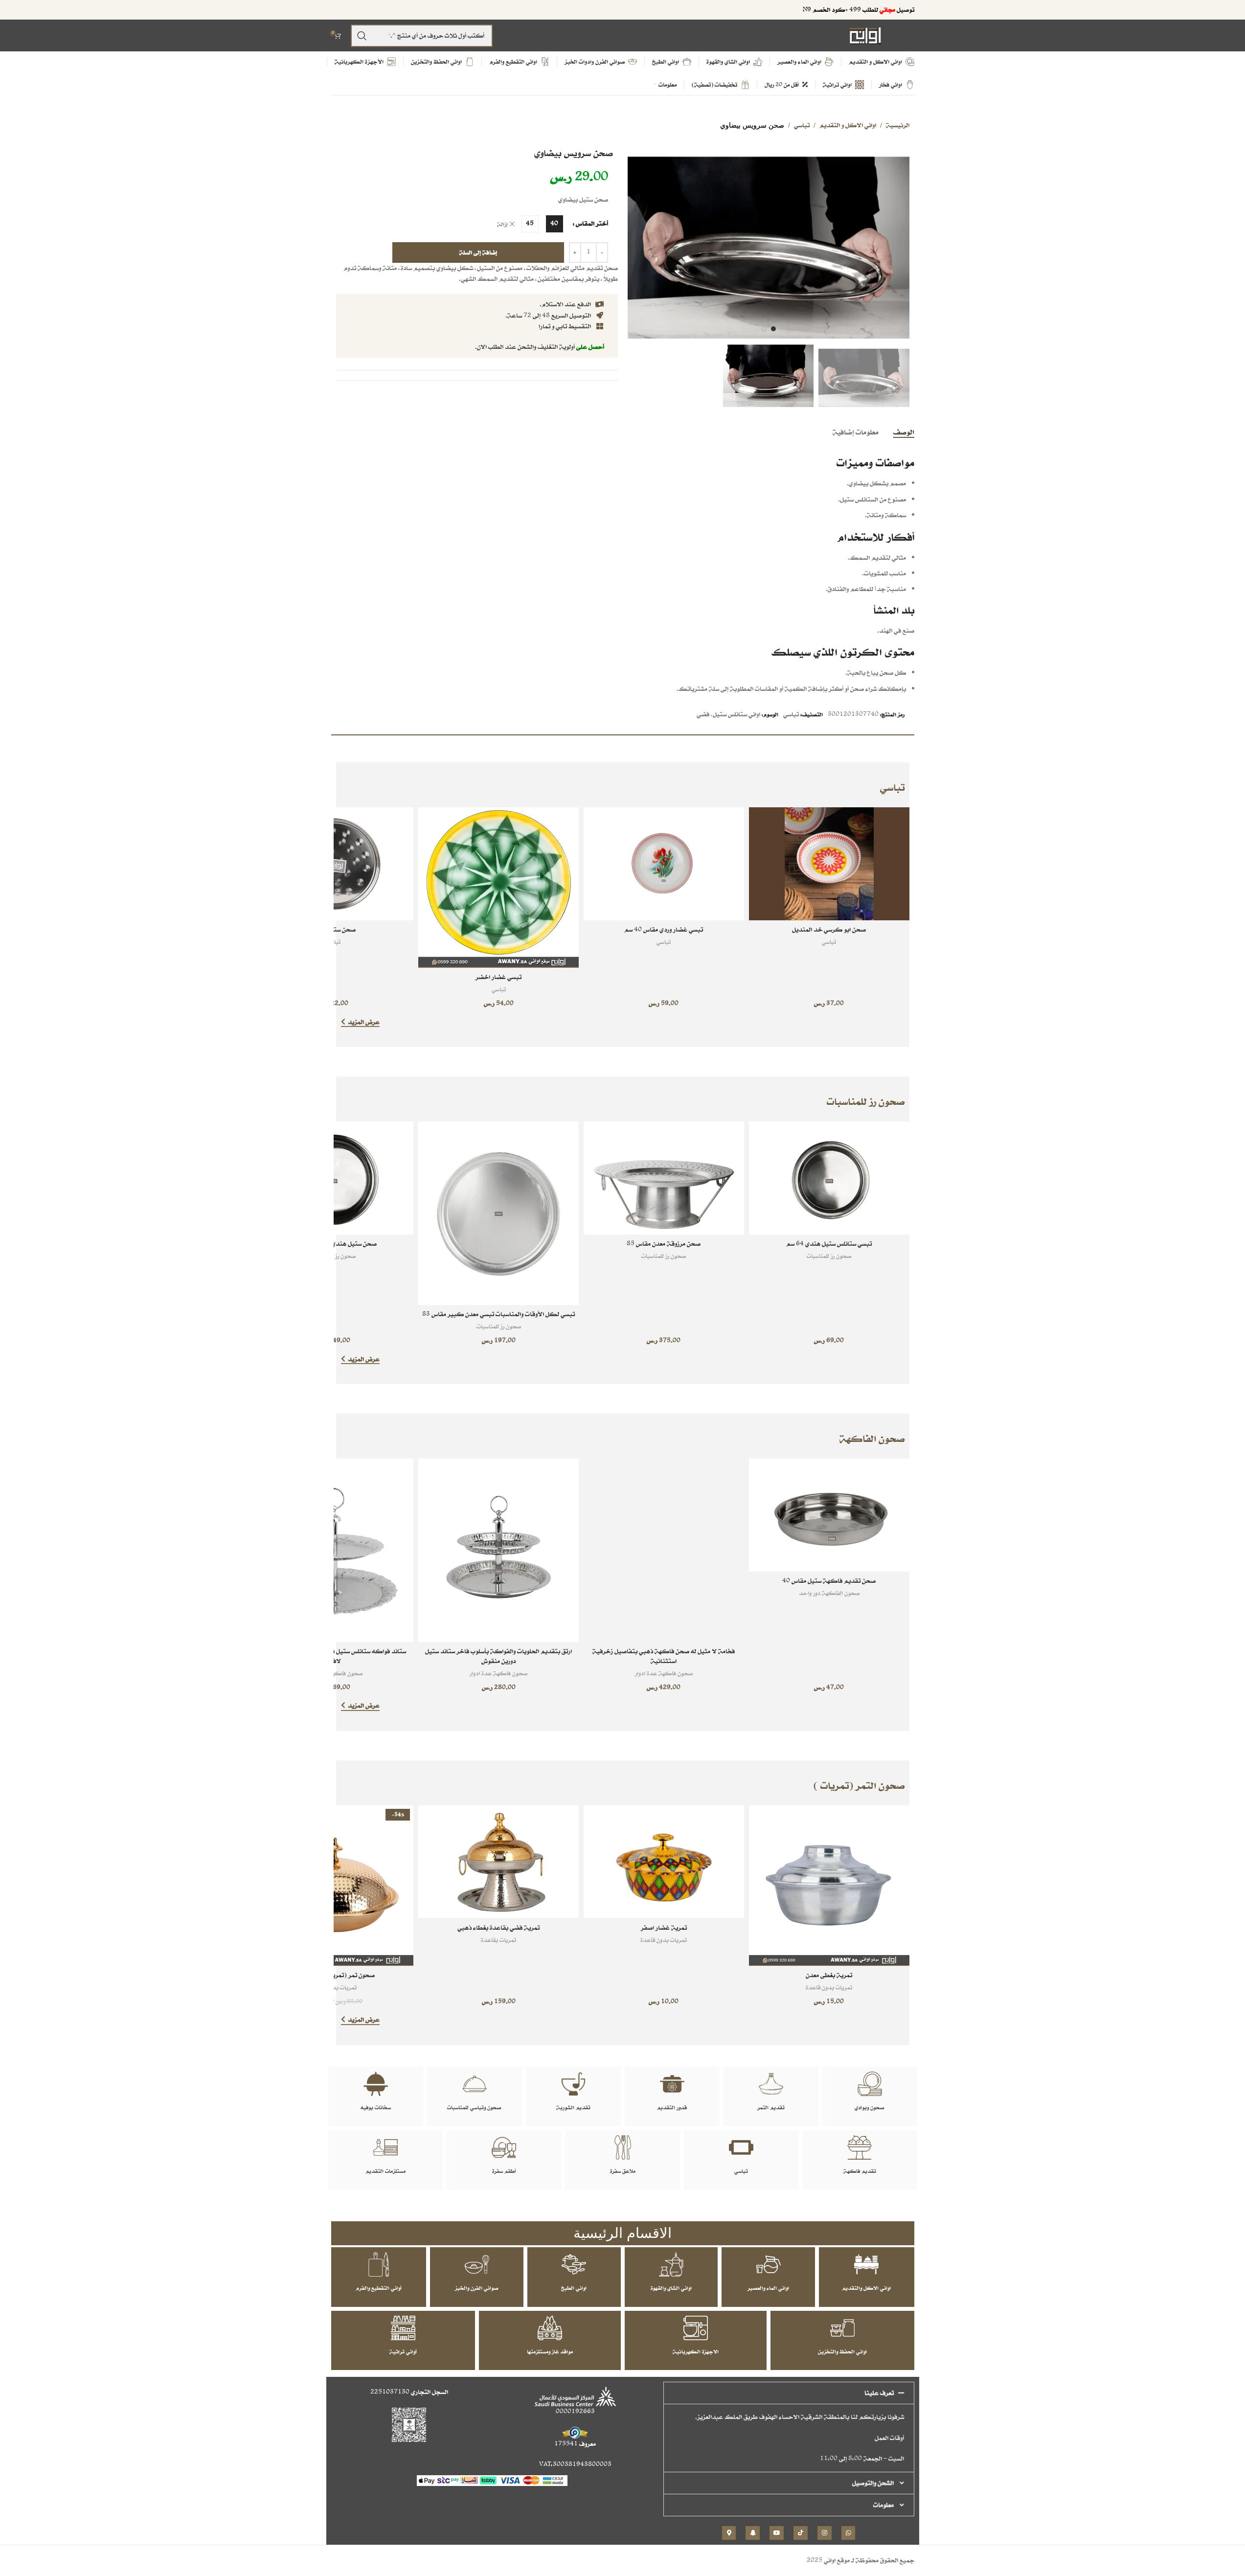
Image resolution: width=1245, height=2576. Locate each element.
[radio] (555, 224)
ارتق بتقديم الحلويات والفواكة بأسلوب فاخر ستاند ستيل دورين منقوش (498, 1656)
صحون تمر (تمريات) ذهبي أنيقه (334, 1975)
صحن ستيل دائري (333, 929)
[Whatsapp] (849, 2533)
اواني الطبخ (574, 2288)
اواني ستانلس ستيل (736, 714)
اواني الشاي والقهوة (671, 2288)
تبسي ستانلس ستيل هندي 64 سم (829, 1243)
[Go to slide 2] (764, 329)
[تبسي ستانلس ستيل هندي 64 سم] (829, 1178)
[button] (789, 2393)
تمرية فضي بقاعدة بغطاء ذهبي (498, 1927)
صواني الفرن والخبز (477, 2288)
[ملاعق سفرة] (623, 2147)
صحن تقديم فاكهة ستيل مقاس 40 (829, 1581)
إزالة (502, 224)
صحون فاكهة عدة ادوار (664, 1673)
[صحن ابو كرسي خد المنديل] (829, 864)
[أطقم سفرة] (504, 2147)
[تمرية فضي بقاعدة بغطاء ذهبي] (498, 1862)
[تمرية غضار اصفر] (664, 1862)
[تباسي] (741, 2147)
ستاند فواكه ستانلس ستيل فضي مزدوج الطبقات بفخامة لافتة (333, 1656)
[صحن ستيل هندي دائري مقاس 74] (334, 1178)
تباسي (802, 125)
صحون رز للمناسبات (829, 1256)
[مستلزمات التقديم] (385, 2147)
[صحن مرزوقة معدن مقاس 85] (664, 1178)
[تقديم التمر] (771, 2084)
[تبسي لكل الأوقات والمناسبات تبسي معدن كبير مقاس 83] (498, 1213)
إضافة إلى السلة (478, 252)
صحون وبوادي (870, 2107)
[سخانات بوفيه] (376, 2084)
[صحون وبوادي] (870, 2084)
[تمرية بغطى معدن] (829, 1886)
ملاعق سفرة (623, 2171)
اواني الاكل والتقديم (866, 2288)
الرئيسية (898, 125)
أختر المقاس (592, 223)
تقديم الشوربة (573, 2107)
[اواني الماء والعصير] (769, 2264)
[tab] (904, 432)
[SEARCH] (362, 36)
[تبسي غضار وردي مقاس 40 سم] (664, 864)
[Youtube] (777, 2533)
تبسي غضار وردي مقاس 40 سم (664, 929)
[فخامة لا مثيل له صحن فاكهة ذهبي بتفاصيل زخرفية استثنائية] (664, 1550)
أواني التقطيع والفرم (379, 2288)
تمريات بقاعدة (498, 1940)
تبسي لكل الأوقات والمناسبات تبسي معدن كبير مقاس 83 (498, 1314)
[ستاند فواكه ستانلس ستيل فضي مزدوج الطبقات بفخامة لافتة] (334, 1550)
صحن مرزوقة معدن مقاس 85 (664, 1243)
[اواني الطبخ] (574, 2264)
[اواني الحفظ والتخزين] (842, 2328)
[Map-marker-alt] (729, 2533)
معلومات (883, 2505)
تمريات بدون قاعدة (829, 1987)
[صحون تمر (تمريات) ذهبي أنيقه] (334, 1886)
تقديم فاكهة (860, 2171)
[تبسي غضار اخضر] (498, 888)
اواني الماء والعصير (768, 2288)
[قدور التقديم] (672, 2084)
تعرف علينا (879, 2393)
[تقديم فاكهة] (860, 2147)
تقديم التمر (771, 2107)
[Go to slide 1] (773, 329)
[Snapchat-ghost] (753, 2533)
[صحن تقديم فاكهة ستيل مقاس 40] (829, 1515)
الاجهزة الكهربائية (696, 2351)
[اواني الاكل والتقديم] (866, 2264)
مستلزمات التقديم (385, 2171)
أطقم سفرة (504, 2171)
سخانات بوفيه (376, 2107)
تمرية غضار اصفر (664, 1927)
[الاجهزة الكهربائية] (696, 2328)
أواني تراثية (403, 2351)
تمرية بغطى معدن (829, 1975)
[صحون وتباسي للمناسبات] (475, 2084)
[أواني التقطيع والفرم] (379, 2264)
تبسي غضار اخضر (498, 977)
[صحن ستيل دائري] (334, 864)
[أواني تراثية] (403, 2328)
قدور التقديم (672, 2107)
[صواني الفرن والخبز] (477, 2264)
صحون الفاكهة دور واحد (829, 1593)
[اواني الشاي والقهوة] (671, 2264)
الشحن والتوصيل (873, 2483)
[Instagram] (825, 2533)
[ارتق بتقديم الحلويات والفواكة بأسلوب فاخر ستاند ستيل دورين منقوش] (498, 1550)
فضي (703, 714)
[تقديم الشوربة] (573, 2084)
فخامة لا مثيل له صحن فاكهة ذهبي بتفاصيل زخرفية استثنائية (664, 1656)
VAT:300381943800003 (575, 2464)
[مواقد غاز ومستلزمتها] (550, 2328)
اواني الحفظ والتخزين (842, 2351)
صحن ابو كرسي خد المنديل (829, 929)
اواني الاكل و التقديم (848, 125)
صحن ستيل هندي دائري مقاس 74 (333, 1243)
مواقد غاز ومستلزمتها (550, 2351)
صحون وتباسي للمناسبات (474, 2107)
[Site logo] (865, 35)
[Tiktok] (801, 2533)
